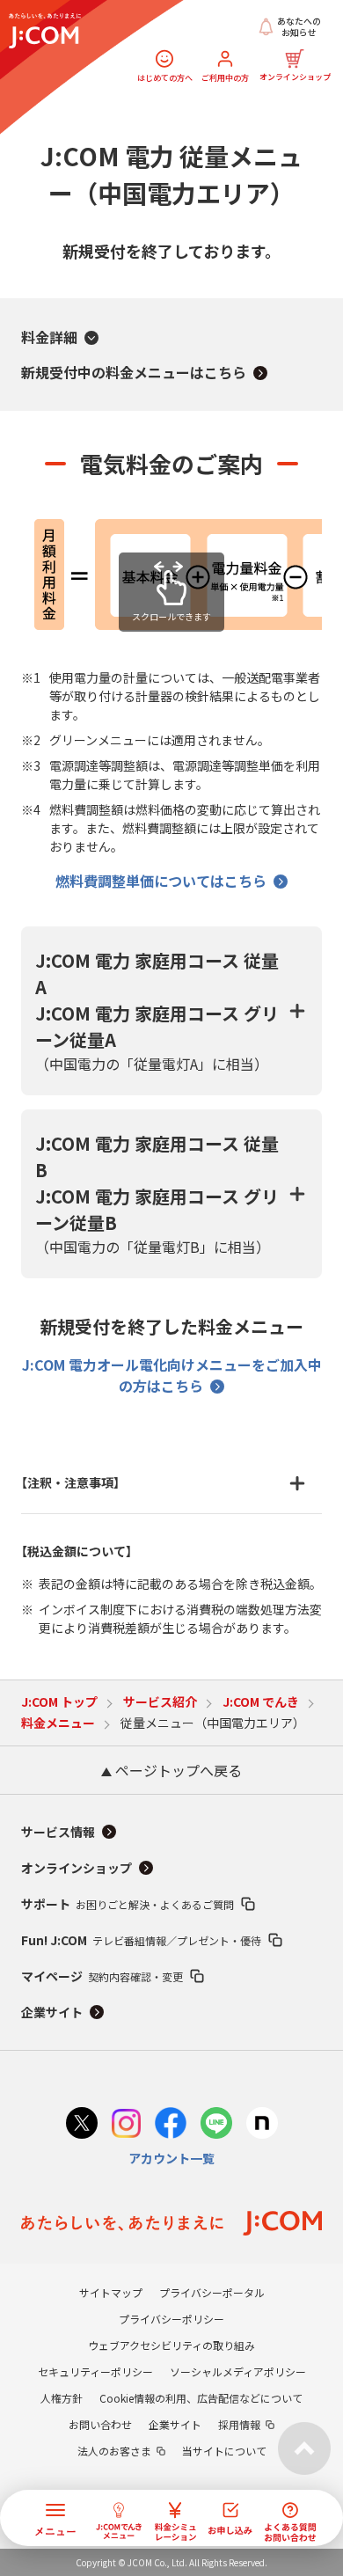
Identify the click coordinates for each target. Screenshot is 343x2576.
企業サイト (52, 2012)
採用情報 (239, 2424)
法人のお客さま (114, 2451)
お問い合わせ (100, 2424)
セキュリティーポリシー (95, 2371)
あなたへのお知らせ (299, 27)
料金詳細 (49, 337)
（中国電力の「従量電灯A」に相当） (157, 1011)
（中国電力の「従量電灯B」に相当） (157, 1194)
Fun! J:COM (141, 1940)
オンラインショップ (295, 76)
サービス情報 (58, 1832)
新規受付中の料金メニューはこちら (134, 372)
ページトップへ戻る (177, 1770)
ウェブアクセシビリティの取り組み (171, 2345)
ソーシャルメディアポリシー (238, 2371)
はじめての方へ (165, 77)
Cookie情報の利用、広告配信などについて (201, 2398)
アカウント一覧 (171, 2158)
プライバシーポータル (212, 2292)
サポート (128, 1904)
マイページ (102, 1976)
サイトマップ (111, 2292)
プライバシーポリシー (171, 2319)
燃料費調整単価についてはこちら (161, 881)
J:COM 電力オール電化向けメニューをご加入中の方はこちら (172, 1375)
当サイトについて (224, 2451)
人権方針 (62, 2398)
